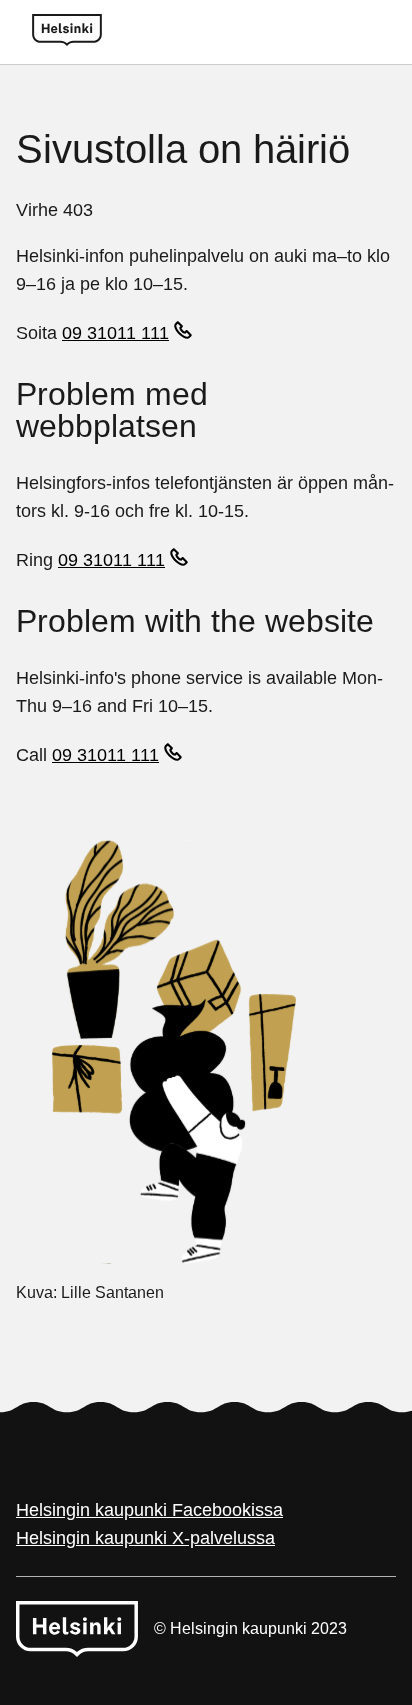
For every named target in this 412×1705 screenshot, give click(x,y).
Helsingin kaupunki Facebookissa (149, 1510)
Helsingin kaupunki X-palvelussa (145, 1538)
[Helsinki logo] (67, 32)
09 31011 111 (115, 333)
